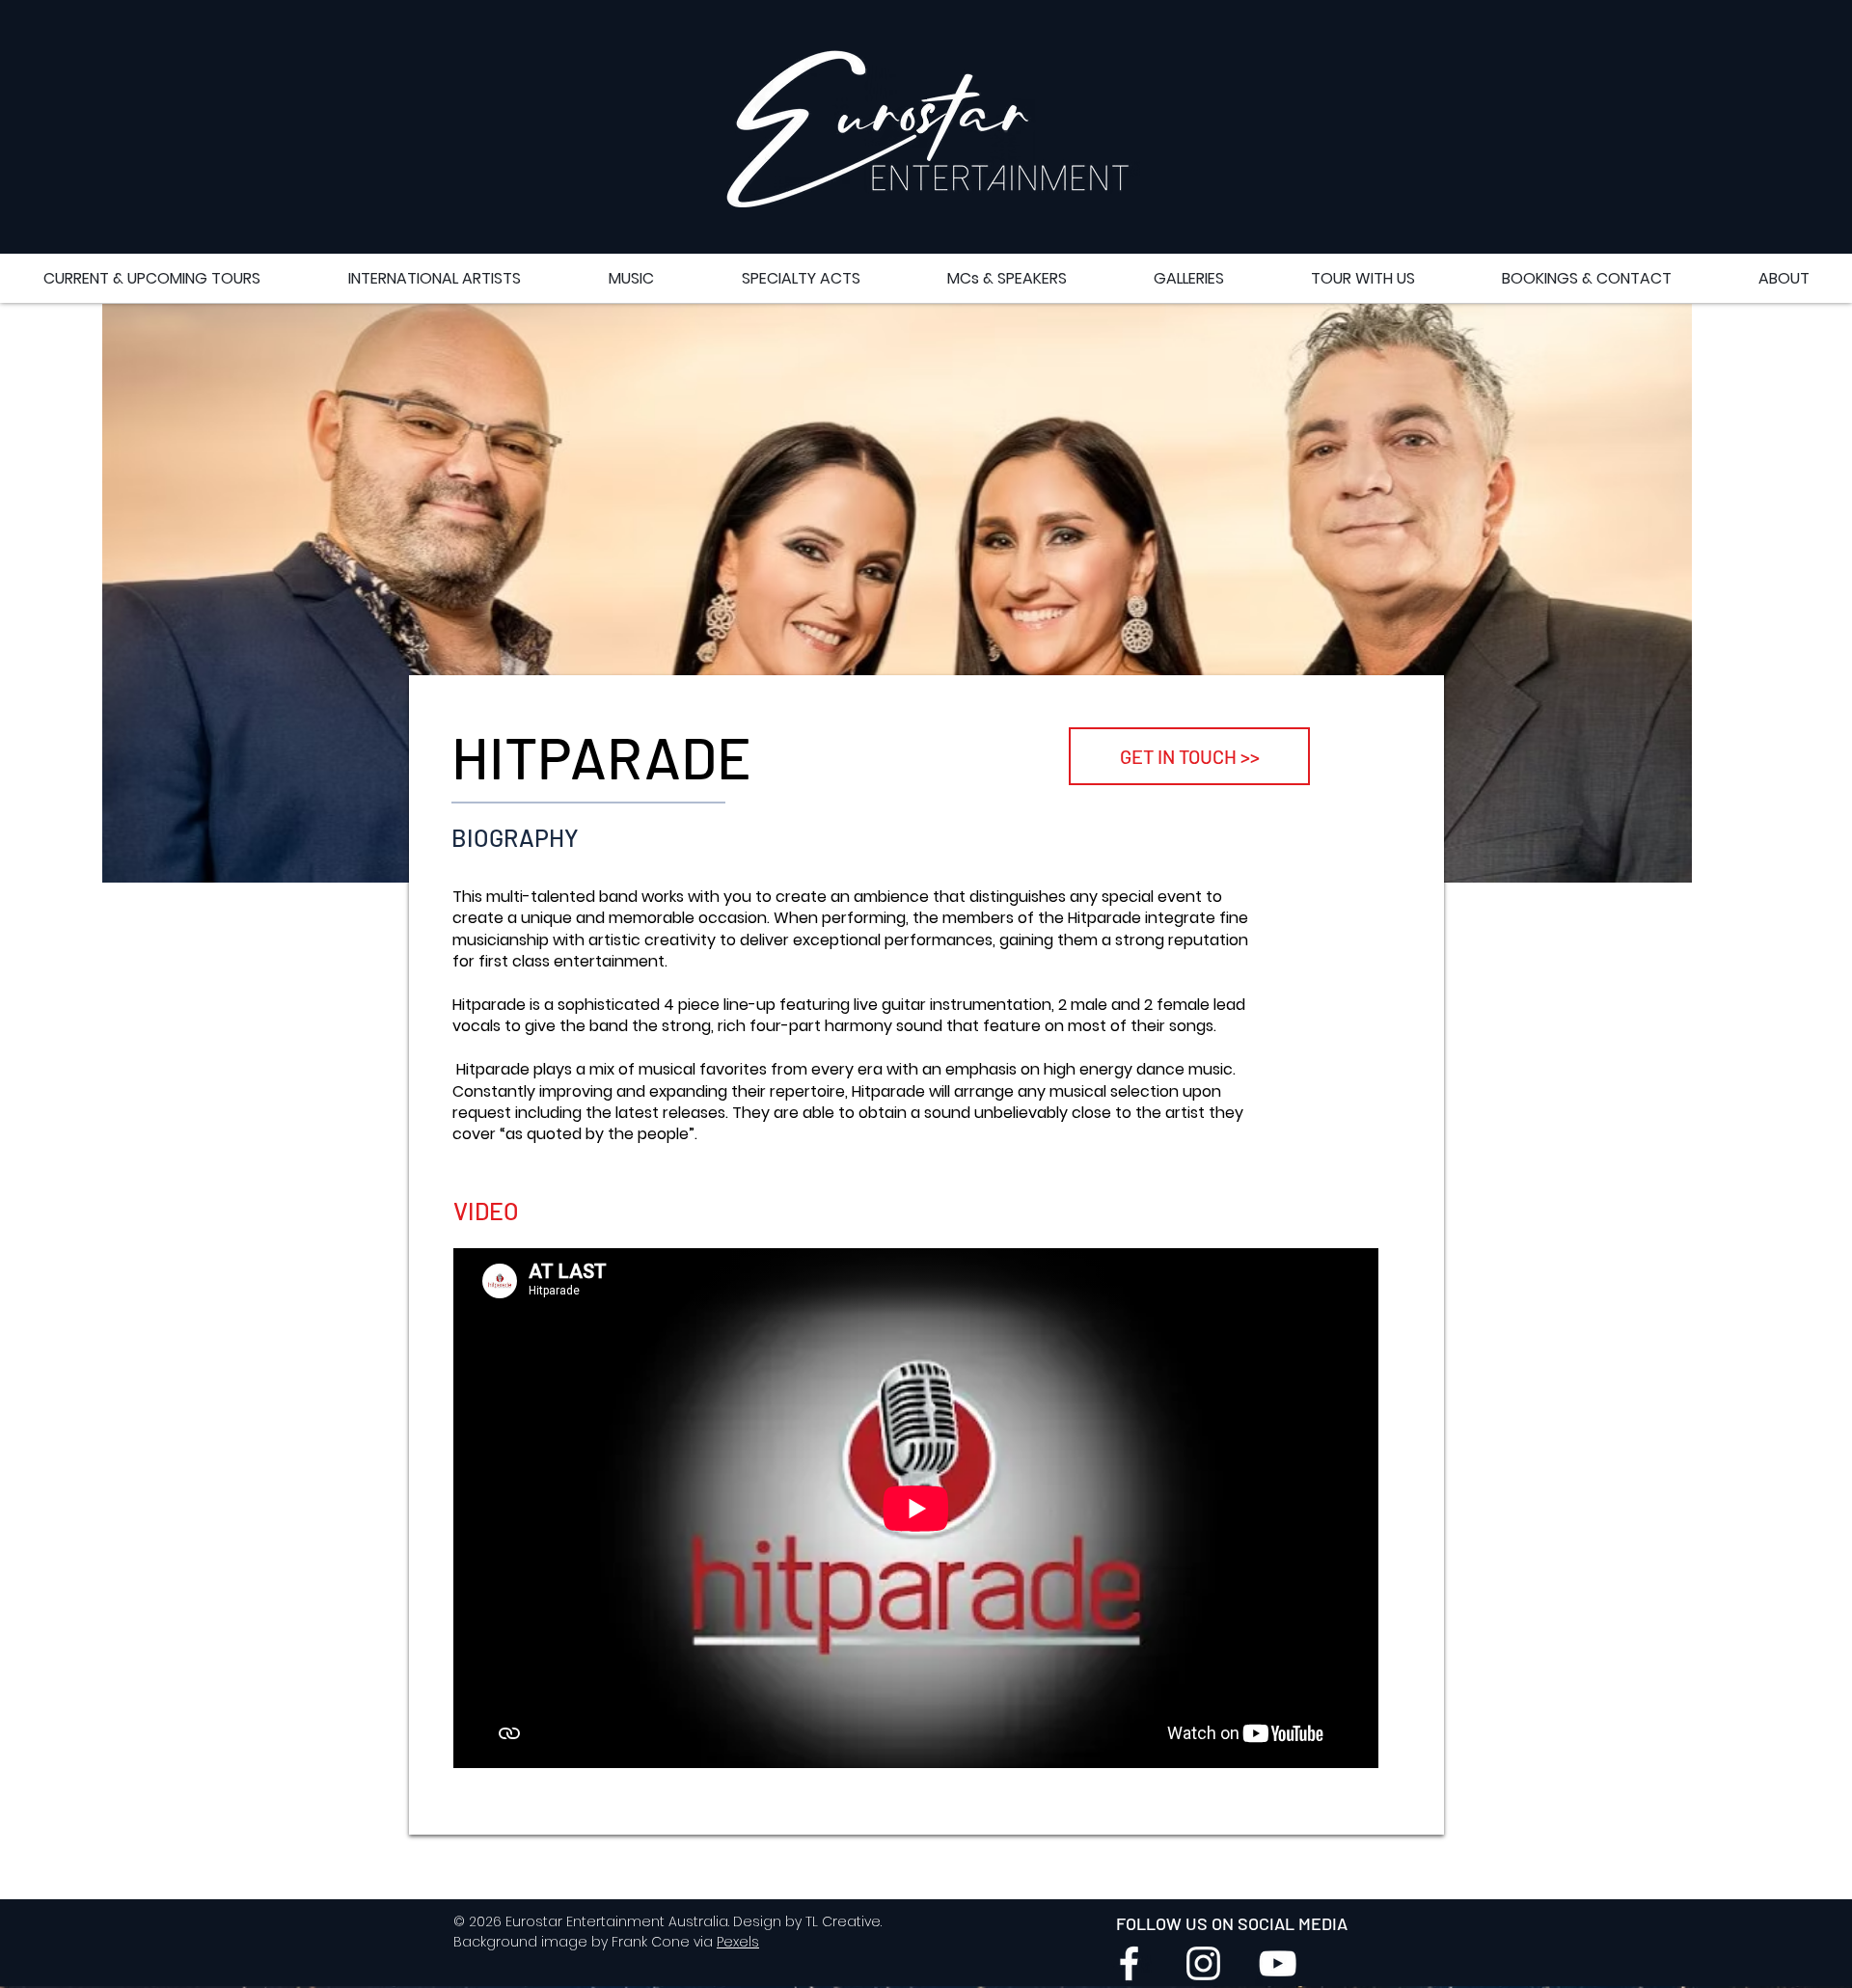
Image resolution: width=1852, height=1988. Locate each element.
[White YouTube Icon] (1278, 1963)
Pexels (738, 1942)
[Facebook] (1129, 1963)
